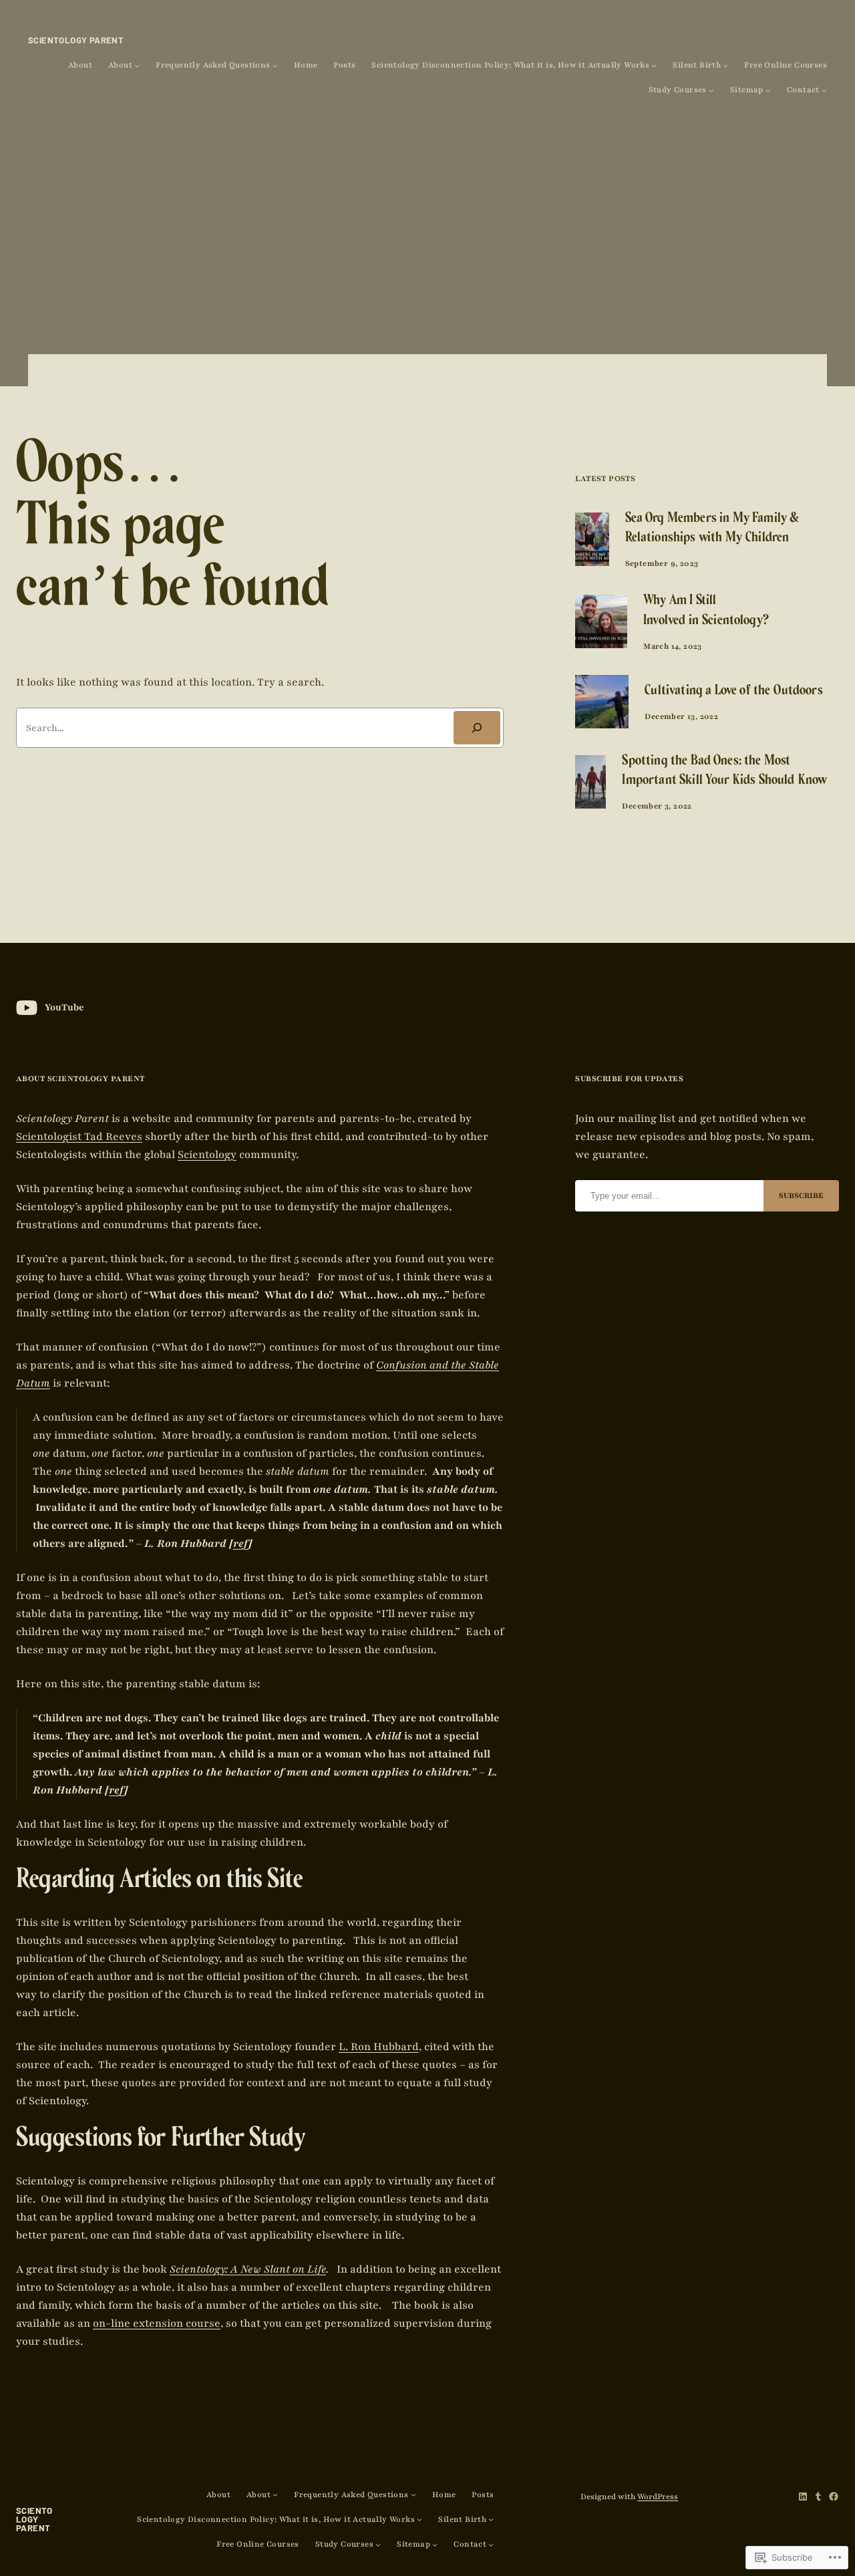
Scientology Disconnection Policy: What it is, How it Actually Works (510, 65)
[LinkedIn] (803, 2496)
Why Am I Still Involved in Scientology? (706, 611)
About (80, 65)
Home (306, 65)
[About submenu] (137, 65)
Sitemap (747, 90)
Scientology (207, 1155)
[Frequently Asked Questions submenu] (275, 65)
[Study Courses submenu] (711, 90)
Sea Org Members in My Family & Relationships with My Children (712, 529)
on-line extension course (157, 2323)
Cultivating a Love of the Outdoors (733, 692)
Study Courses (678, 90)
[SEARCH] (477, 727)
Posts (344, 65)
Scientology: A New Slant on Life (248, 2269)
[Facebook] (834, 2496)
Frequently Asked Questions (213, 65)
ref (241, 1544)
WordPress (658, 2496)
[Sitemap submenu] (768, 90)
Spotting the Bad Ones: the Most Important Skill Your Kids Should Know (724, 772)
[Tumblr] (818, 2496)
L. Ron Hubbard (379, 2047)
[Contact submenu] (824, 90)
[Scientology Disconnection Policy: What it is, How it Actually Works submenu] (654, 65)
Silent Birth (697, 65)
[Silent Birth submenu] (725, 65)
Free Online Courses (786, 65)
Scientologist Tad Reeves (79, 1137)
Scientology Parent (76, 40)
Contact (803, 90)
